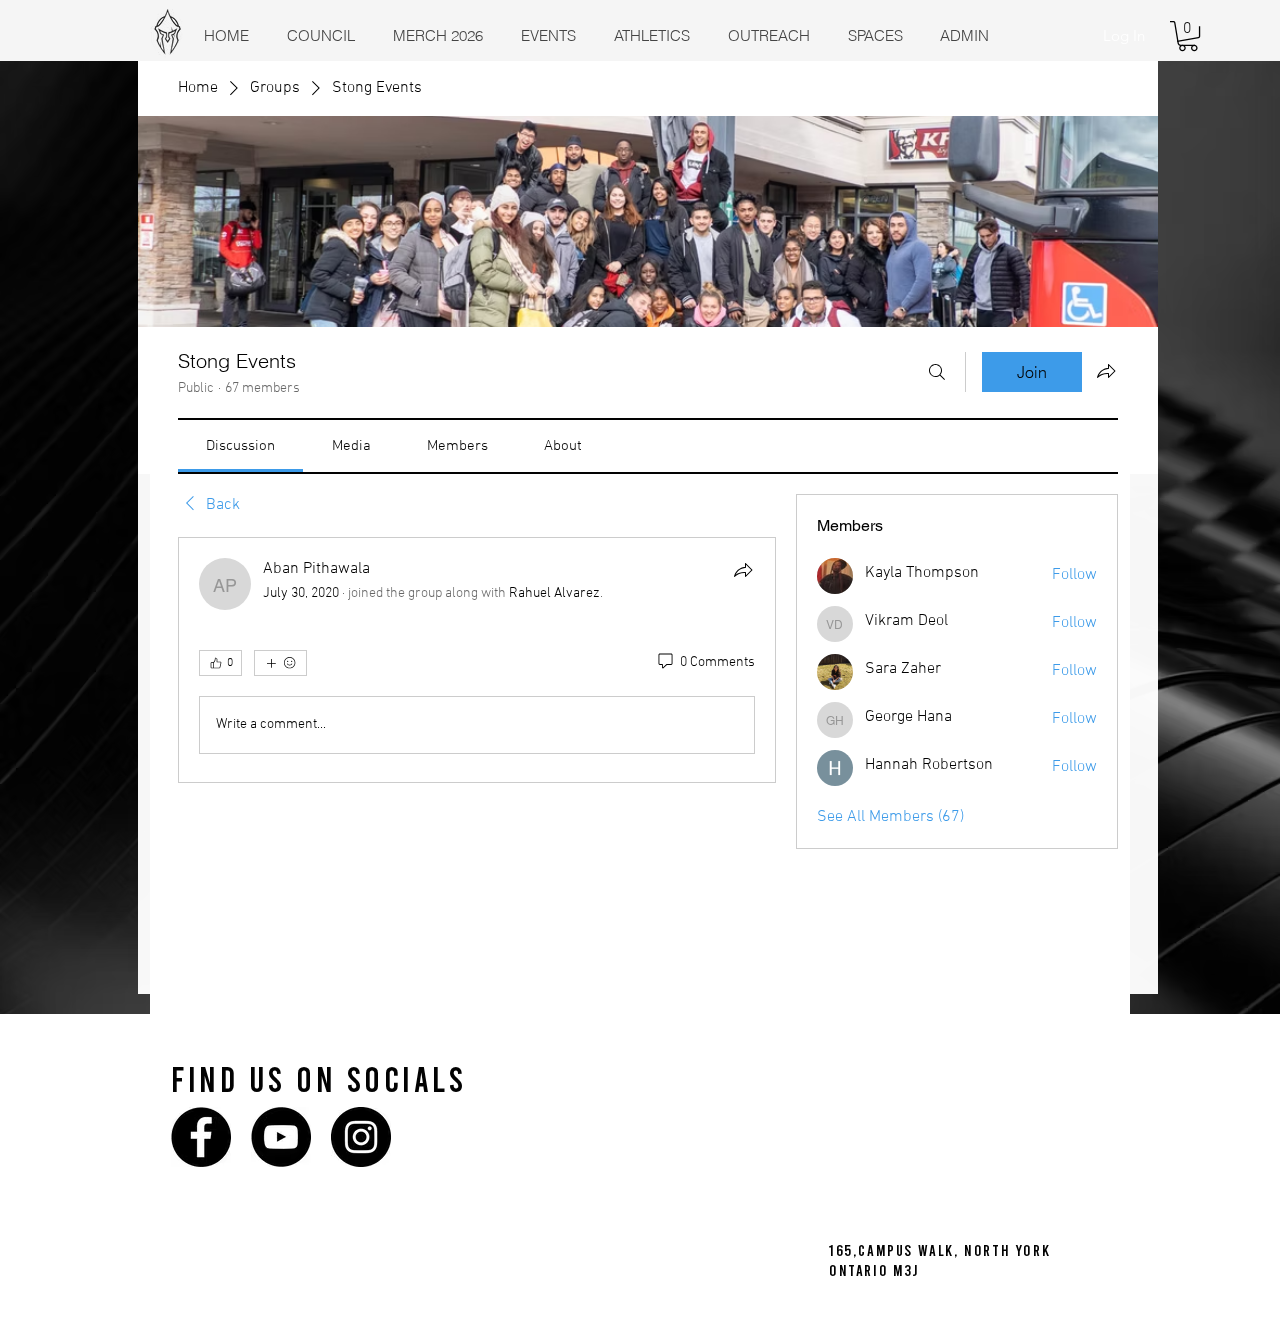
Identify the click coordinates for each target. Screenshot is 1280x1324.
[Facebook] (201, 1137)
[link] (240, 446)
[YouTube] (281, 1137)
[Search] (937, 372)
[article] (477, 660)
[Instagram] (361, 1137)
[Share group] (1106, 371)
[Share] (743, 570)
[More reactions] (280, 663)
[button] (1188, 36)
